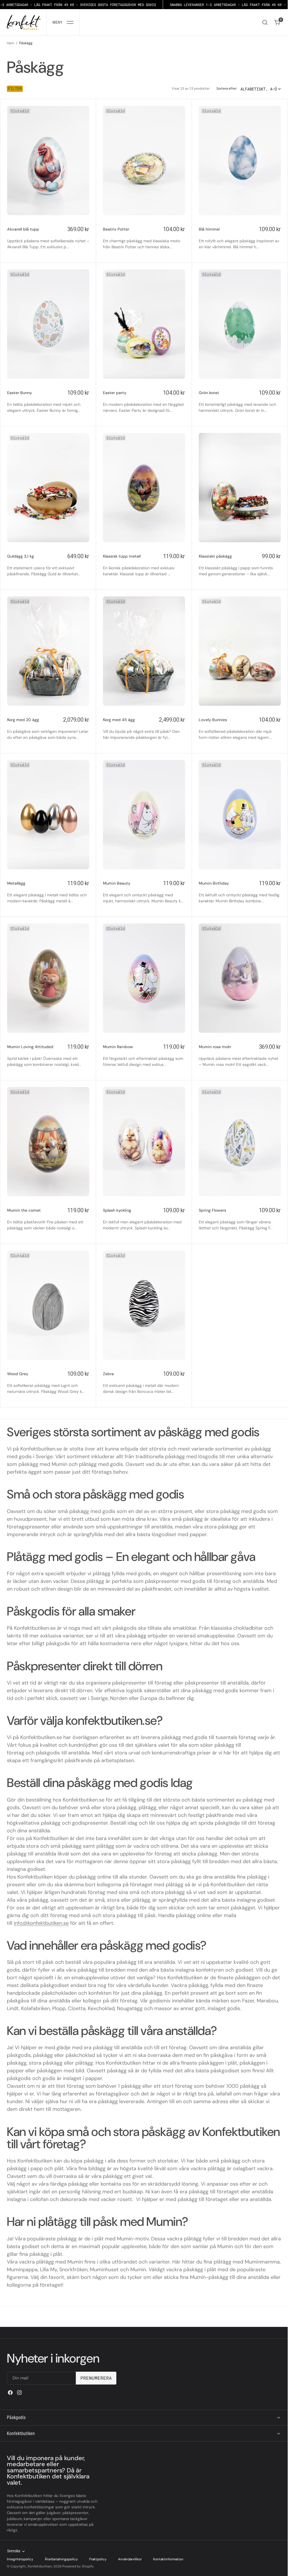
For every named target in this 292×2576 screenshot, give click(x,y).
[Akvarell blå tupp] (48, 238)
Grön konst (209, 393)
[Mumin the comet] (48, 1219)
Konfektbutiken (40, 2566)
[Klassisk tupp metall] (144, 565)
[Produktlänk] (48, 161)
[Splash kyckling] (144, 1219)
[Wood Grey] (48, 1382)
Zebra (108, 1374)
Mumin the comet (24, 1210)
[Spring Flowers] (240, 1219)
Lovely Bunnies (213, 720)
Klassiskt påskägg (215, 556)
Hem (11, 43)
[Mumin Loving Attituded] (48, 1055)
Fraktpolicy (98, 2559)
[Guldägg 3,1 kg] (48, 565)
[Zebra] (144, 1382)
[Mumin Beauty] (144, 892)
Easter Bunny (20, 393)
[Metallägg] (48, 892)
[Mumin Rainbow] (144, 1055)
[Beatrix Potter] (144, 238)
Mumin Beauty (117, 883)
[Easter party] (144, 401)
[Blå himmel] (240, 238)
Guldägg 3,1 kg (21, 556)
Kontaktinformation (168, 2559)
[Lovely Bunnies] (240, 728)
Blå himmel (209, 229)
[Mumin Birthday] (240, 892)
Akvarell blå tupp (23, 229)
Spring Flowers (212, 1210)
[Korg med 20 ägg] (48, 728)
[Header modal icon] (70, 22)
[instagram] (19, 2393)
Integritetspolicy (20, 2559)
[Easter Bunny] (48, 401)
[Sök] (265, 22)
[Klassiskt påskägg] (240, 565)
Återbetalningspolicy (61, 2559)
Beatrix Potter (116, 229)
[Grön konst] (240, 401)
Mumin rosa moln (215, 1047)
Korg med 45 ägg (119, 720)
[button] (63, 22)
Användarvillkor (130, 2559)
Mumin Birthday (214, 883)
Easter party (115, 393)
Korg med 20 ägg (23, 720)
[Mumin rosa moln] (240, 1055)
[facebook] (10, 2393)
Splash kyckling (117, 1210)
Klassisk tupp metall (122, 556)
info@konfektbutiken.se (41, 1923)
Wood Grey (18, 1374)
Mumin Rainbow (118, 1047)
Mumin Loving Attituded (30, 1047)
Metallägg (16, 883)
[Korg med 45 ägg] (144, 728)
